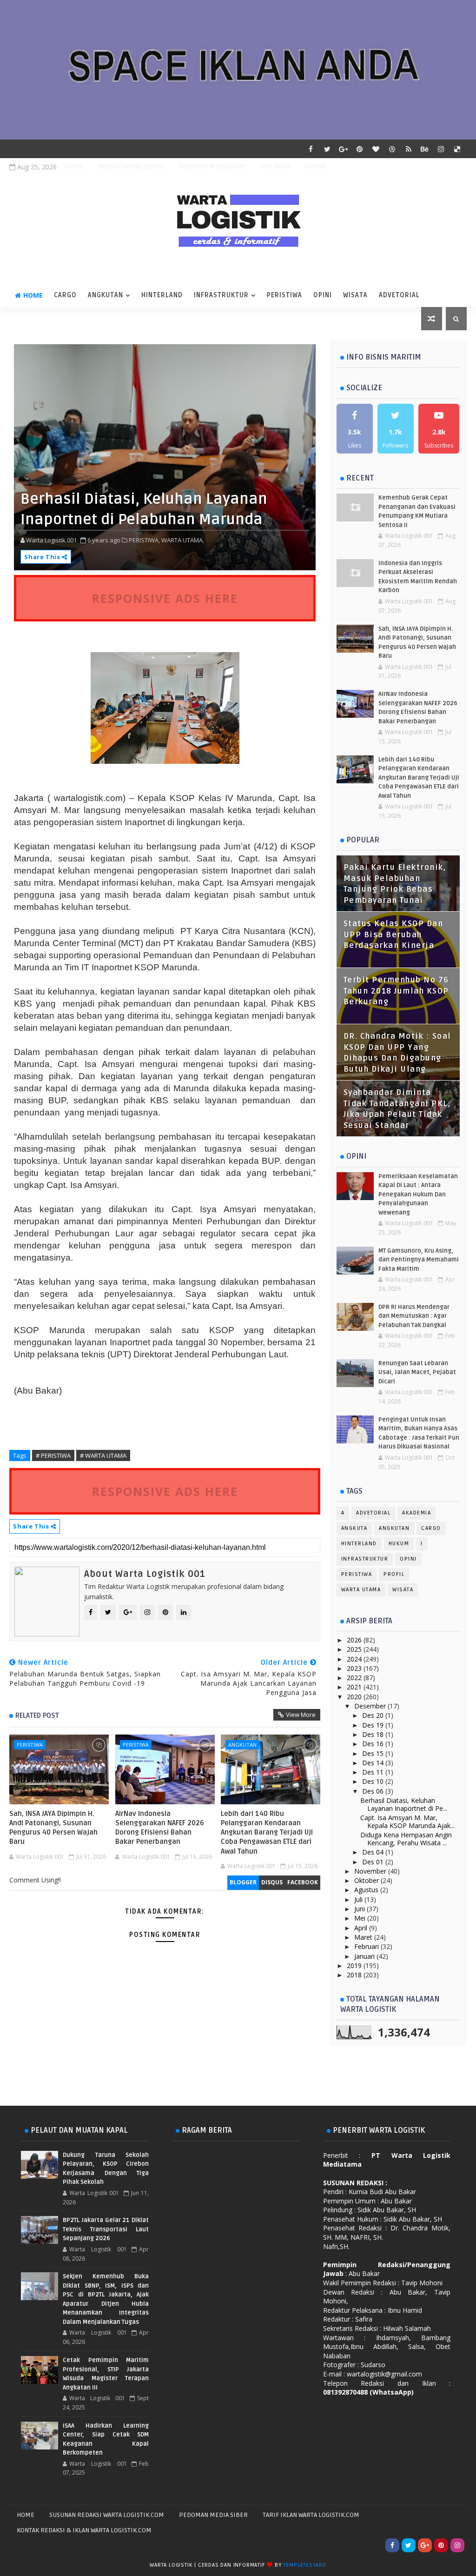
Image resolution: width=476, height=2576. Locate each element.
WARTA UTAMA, (183, 540)
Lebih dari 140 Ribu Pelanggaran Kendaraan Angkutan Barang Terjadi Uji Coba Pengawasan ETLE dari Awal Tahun (267, 1832)
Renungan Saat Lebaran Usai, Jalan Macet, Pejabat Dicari (417, 1372)
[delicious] (457, 149)
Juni (360, 1909)
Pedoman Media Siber (212, 166)
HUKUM (399, 1544)
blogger (243, 1882)
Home (73, 166)
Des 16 (374, 1744)
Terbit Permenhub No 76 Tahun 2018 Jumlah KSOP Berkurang (396, 991)
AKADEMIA (416, 1513)
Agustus (367, 1890)
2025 (355, 1649)
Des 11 (374, 1772)
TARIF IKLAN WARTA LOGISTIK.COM (311, 2515)
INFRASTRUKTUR (221, 295)
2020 (355, 1697)
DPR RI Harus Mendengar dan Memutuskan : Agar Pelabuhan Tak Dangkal (414, 1316)
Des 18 (374, 1734)
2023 (355, 1668)
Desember (371, 1706)
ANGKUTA (354, 1528)
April (362, 1928)
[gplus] (344, 149)
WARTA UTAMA (361, 1590)
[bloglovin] (376, 149)
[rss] (409, 149)
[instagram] (441, 149)
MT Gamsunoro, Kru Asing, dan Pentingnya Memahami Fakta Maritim (419, 1260)
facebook (303, 1882)
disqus (272, 1882)
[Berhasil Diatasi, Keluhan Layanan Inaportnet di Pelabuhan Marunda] (165, 457)
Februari (367, 1946)
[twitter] (327, 149)
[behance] (425, 149)
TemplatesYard (304, 2565)
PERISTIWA (284, 295)
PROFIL (394, 1574)
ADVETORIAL (399, 295)
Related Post (37, 1715)
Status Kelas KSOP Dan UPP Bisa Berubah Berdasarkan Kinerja (393, 935)
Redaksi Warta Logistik (131, 166)
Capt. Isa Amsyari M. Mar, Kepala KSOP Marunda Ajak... (407, 1822)
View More (301, 1715)
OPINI (323, 295)
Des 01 (374, 1862)
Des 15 (374, 1753)
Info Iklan (275, 166)
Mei (361, 1918)
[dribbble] (392, 149)
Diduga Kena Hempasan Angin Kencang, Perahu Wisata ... (406, 1839)
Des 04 (374, 1852)
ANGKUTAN (106, 295)
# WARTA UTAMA (103, 1455)
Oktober (367, 1880)
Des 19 (374, 1725)
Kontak (315, 166)
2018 (355, 1975)
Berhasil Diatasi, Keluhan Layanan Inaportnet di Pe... (404, 1804)
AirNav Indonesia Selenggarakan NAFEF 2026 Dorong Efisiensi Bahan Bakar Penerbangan (160, 1828)
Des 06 (374, 1791)
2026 (355, 1640)
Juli (359, 1899)
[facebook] (311, 149)
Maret (364, 1937)
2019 (355, 1965)
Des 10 (374, 1781)
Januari (365, 1956)
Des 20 (374, 1715)
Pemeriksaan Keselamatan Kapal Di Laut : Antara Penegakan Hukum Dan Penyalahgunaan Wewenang (418, 1195)
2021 (355, 1687)
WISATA (355, 295)
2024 (355, 1659)
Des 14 (374, 1763)
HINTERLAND (162, 295)
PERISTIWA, (144, 540)
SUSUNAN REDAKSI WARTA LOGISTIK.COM (107, 2515)
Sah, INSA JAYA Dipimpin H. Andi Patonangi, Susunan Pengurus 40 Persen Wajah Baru (53, 1828)
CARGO (65, 295)
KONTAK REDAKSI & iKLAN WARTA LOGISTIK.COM (84, 2530)
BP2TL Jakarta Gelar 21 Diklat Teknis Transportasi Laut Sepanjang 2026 (106, 2229)
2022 (355, 1678)
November (371, 1871)
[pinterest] (360, 149)
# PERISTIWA (53, 1455)
